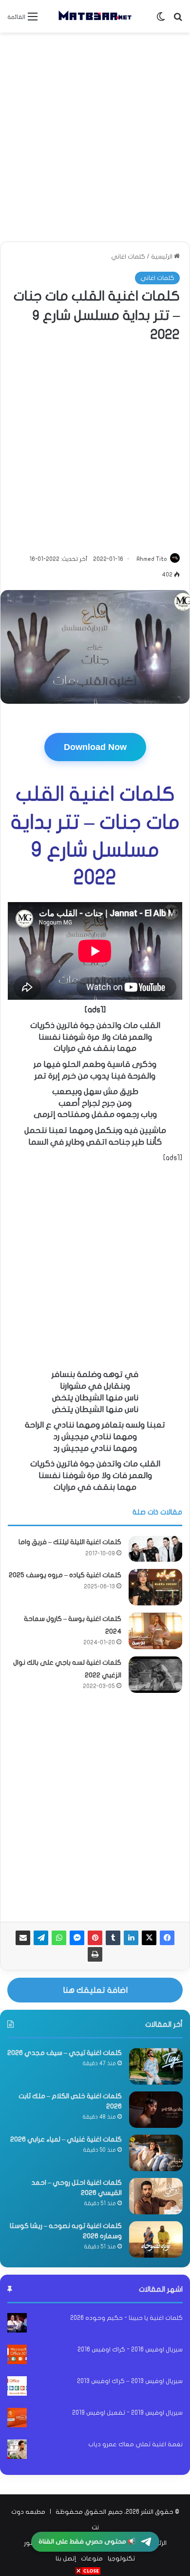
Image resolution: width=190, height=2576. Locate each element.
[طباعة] (95, 1954)
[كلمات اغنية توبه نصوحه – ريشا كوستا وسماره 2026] (156, 2239)
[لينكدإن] (131, 1938)
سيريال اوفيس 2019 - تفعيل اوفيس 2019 (127, 2413)
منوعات (92, 2559)
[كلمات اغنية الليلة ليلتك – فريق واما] (155, 1549)
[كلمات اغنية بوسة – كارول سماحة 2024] (155, 1631)
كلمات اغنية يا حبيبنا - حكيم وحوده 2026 (126, 2318)
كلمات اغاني (128, 257)
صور (29, 2543)
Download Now (95, 747)
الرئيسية (162, 257)
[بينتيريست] (95, 1938)
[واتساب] (59, 1938)
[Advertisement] (95, 137)
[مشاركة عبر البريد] (23, 1938)
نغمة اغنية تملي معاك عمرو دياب (135, 2444)
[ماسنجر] (77, 1938)
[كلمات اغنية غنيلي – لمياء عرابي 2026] (156, 2153)
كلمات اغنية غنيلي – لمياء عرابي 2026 (66, 2139)
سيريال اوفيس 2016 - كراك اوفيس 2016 (130, 2350)
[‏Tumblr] (113, 1938)
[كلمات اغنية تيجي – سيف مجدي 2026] (156, 2066)
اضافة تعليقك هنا (95, 1990)
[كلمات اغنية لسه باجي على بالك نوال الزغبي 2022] (155, 1675)
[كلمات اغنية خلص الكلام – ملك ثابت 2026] (156, 2110)
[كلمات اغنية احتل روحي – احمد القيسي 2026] (156, 2196)
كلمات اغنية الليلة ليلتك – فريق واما (70, 1542)
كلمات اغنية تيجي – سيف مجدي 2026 (65, 2053)
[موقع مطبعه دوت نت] (95, 16)
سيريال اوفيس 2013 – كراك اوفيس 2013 (130, 2381)
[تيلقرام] (41, 1938)
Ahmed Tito (152, 559)
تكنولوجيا (121, 2559)
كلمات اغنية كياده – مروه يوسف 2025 (65, 1575)
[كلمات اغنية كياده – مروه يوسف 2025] (155, 1587)
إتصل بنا (66, 2559)
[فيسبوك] (167, 1938)
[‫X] (149, 1938)
